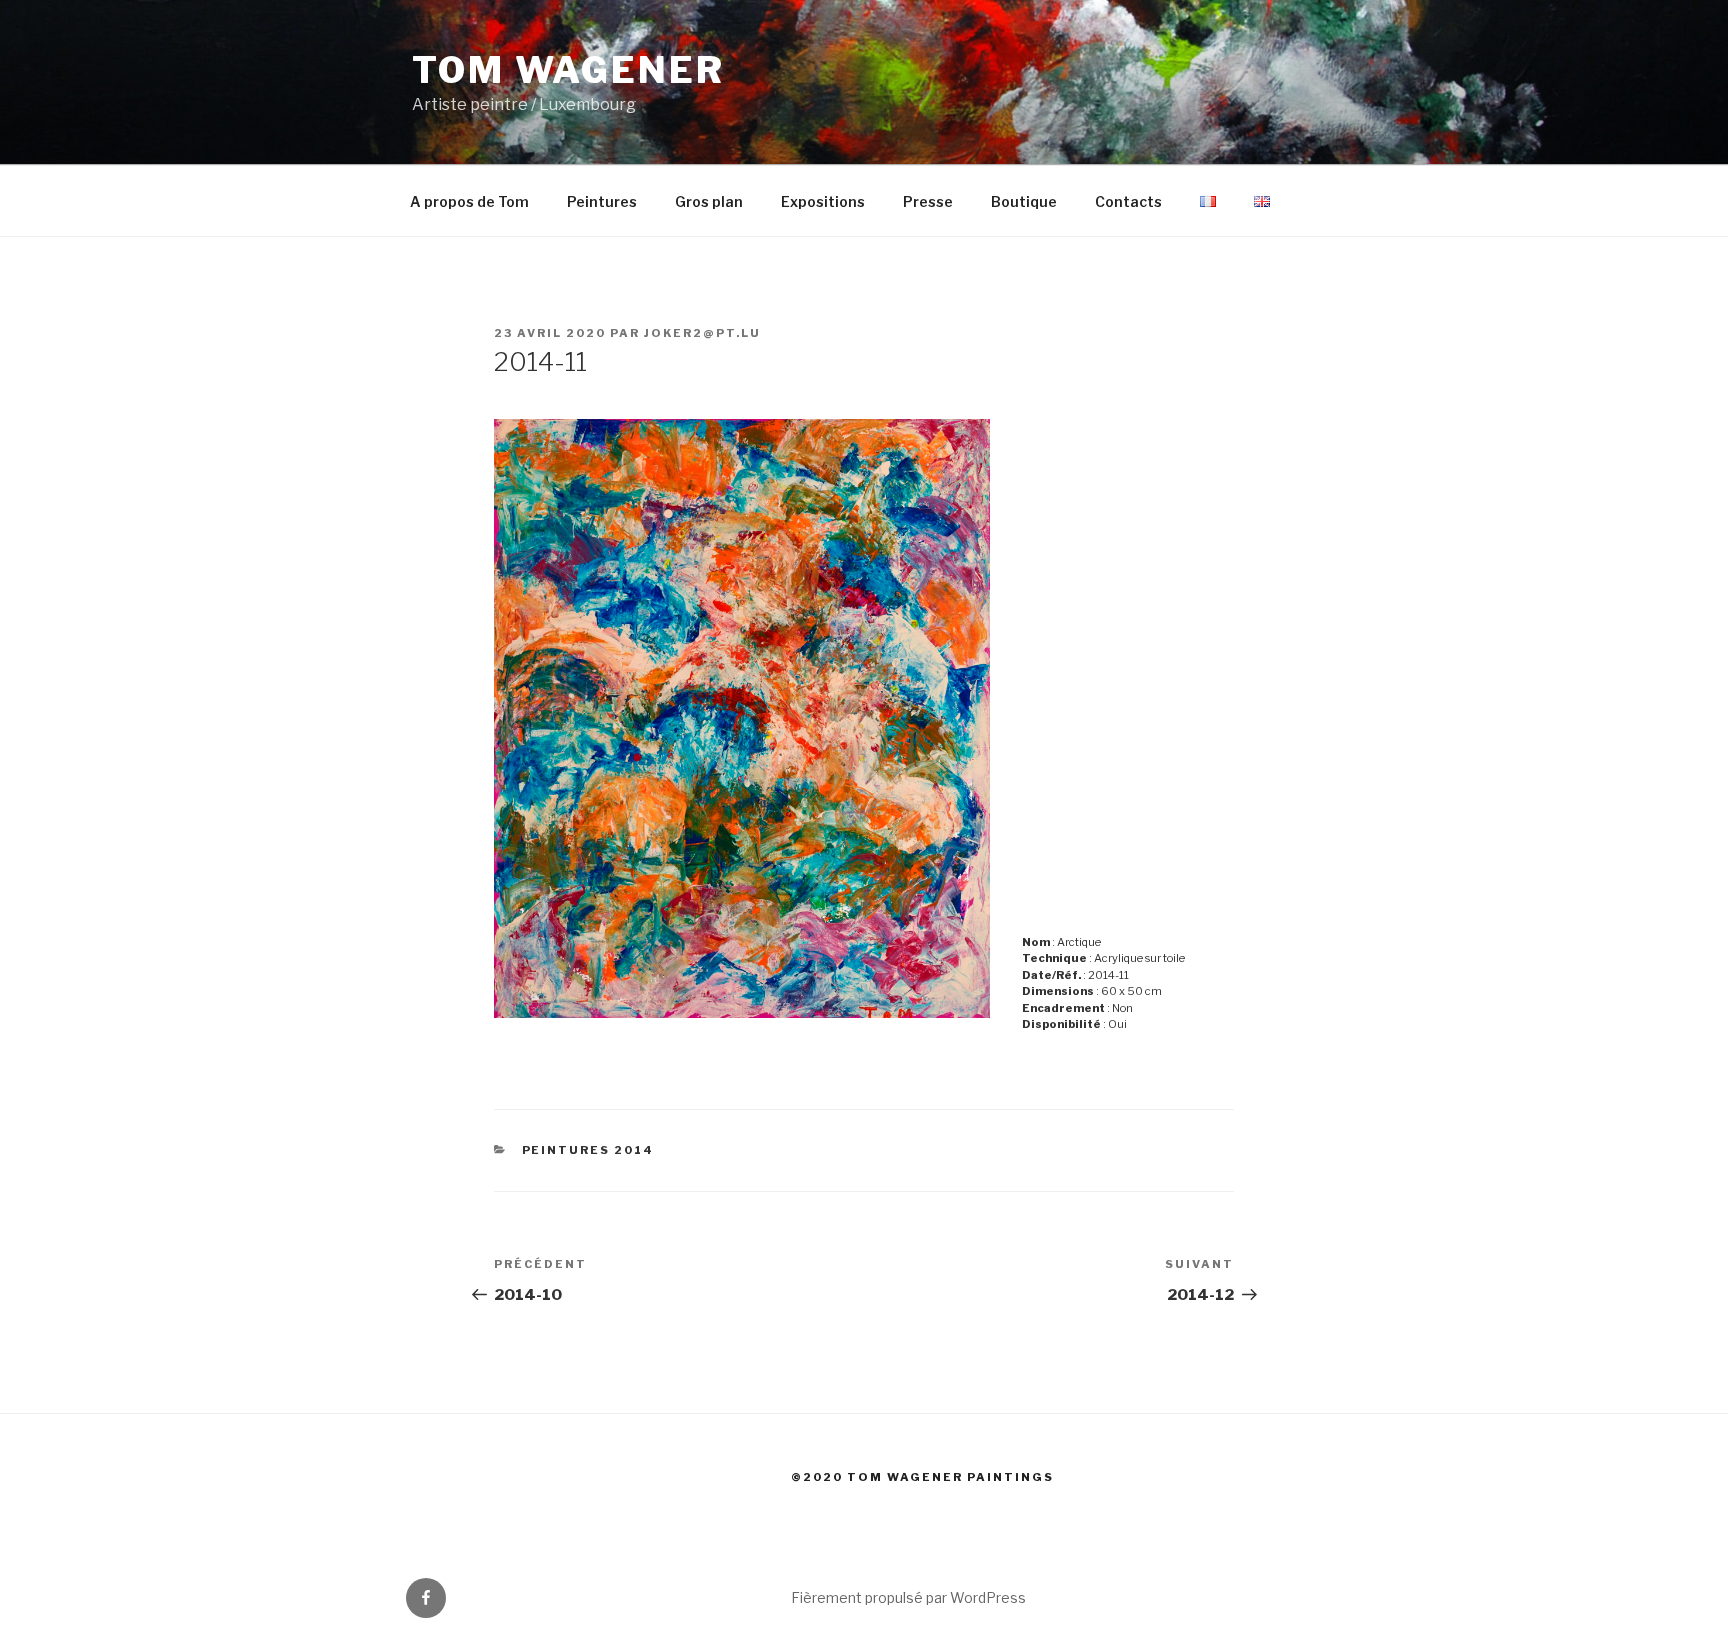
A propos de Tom (469, 201)
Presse (928, 201)
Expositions (823, 201)
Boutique (1024, 201)
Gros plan (709, 201)
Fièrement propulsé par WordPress (908, 1597)
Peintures (602, 201)
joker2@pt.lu (702, 333)
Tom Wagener (568, 70)
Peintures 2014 (588, 1150)
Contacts (1128, 201)
